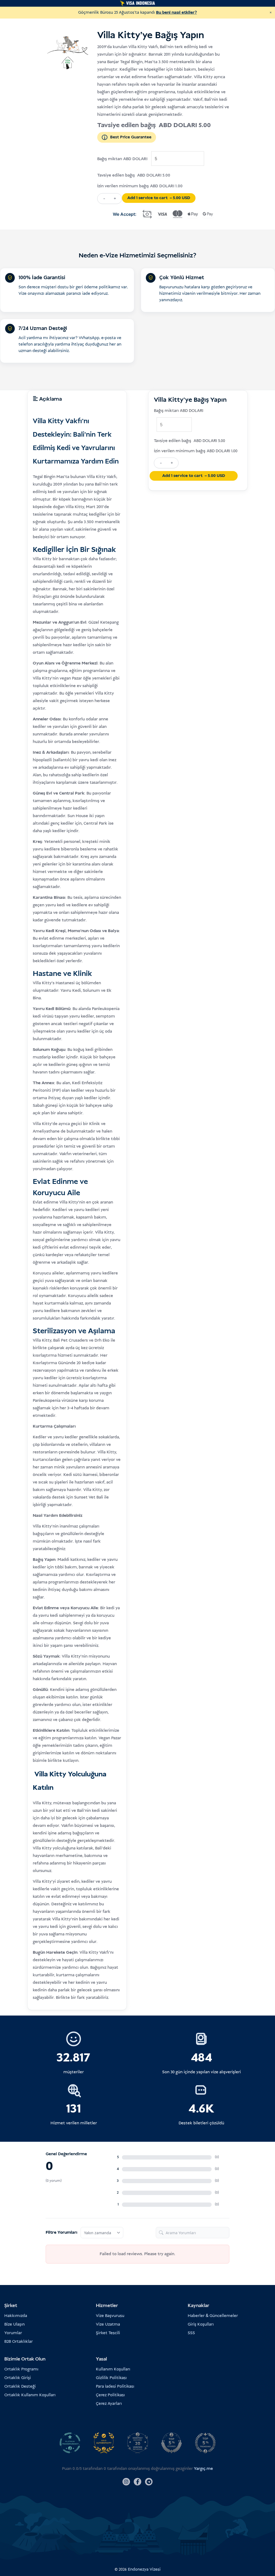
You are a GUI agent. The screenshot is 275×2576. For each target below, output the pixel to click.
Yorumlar (13, 2333)
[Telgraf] (149, 2482)
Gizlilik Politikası (111, 2378)
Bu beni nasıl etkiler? (176, 12)
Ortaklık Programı (21, 2369)
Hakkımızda (16, 2316)
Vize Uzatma (108, 2324)
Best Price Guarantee (131, 137)
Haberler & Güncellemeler (213, 2316)
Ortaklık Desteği (20, 2386)
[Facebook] (137, 2482)
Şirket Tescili (108, 2333)
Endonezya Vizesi (144, 2569)
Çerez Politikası (110, 2395)
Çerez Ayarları (109, 2404)
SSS (191, 2333)
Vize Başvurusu (110, 2316)
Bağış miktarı (110, 159)
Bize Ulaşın (15, 2324)
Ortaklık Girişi (18, 2378)
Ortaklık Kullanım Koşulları (30, 2395)
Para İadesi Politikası (115, 2386)
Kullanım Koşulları (113, 2369)
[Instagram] (126, 2482)
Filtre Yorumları (61, 2232)
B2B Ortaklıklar (19, 2342)
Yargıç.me (203, 2469)
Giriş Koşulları (201, 2324)
